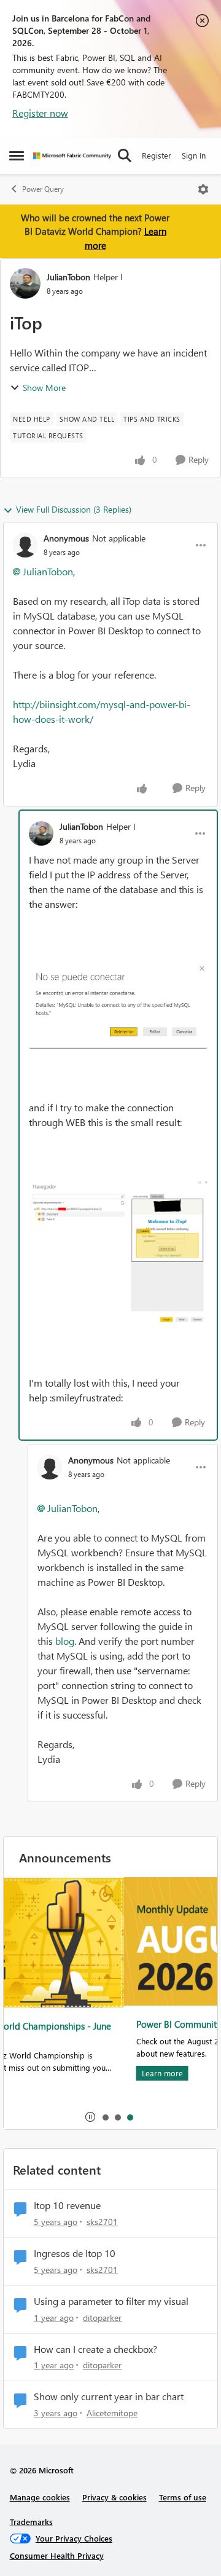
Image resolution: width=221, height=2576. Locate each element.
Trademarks (31, 2522)
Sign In (194, 155)
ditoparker (102, 2318)
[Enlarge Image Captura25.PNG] (118, 1006)
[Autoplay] (90, 2117)
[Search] (125, 156)
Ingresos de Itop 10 (75, 2253)
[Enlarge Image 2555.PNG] (118, 1252)
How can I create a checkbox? (95, 2349)
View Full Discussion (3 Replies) (74, 509)
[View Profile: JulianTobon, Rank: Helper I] (25, 283)
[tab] (105, 2117)
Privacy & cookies (114, 2497)
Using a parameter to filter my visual (111, 2301)
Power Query (43, 189)
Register (157, 155)
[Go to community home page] (72, 156)
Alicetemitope (112, 2413)
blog (65, 1641)
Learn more (43, 2073)
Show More (44, 388)
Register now (40, 113)
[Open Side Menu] (17, 156)
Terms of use (183, 2497)
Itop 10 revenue (67, 2205)
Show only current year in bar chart (109, 2397)
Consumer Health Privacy (57, 2555)
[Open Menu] (203, 189)
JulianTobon (68, 277)
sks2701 (102, 2222)
